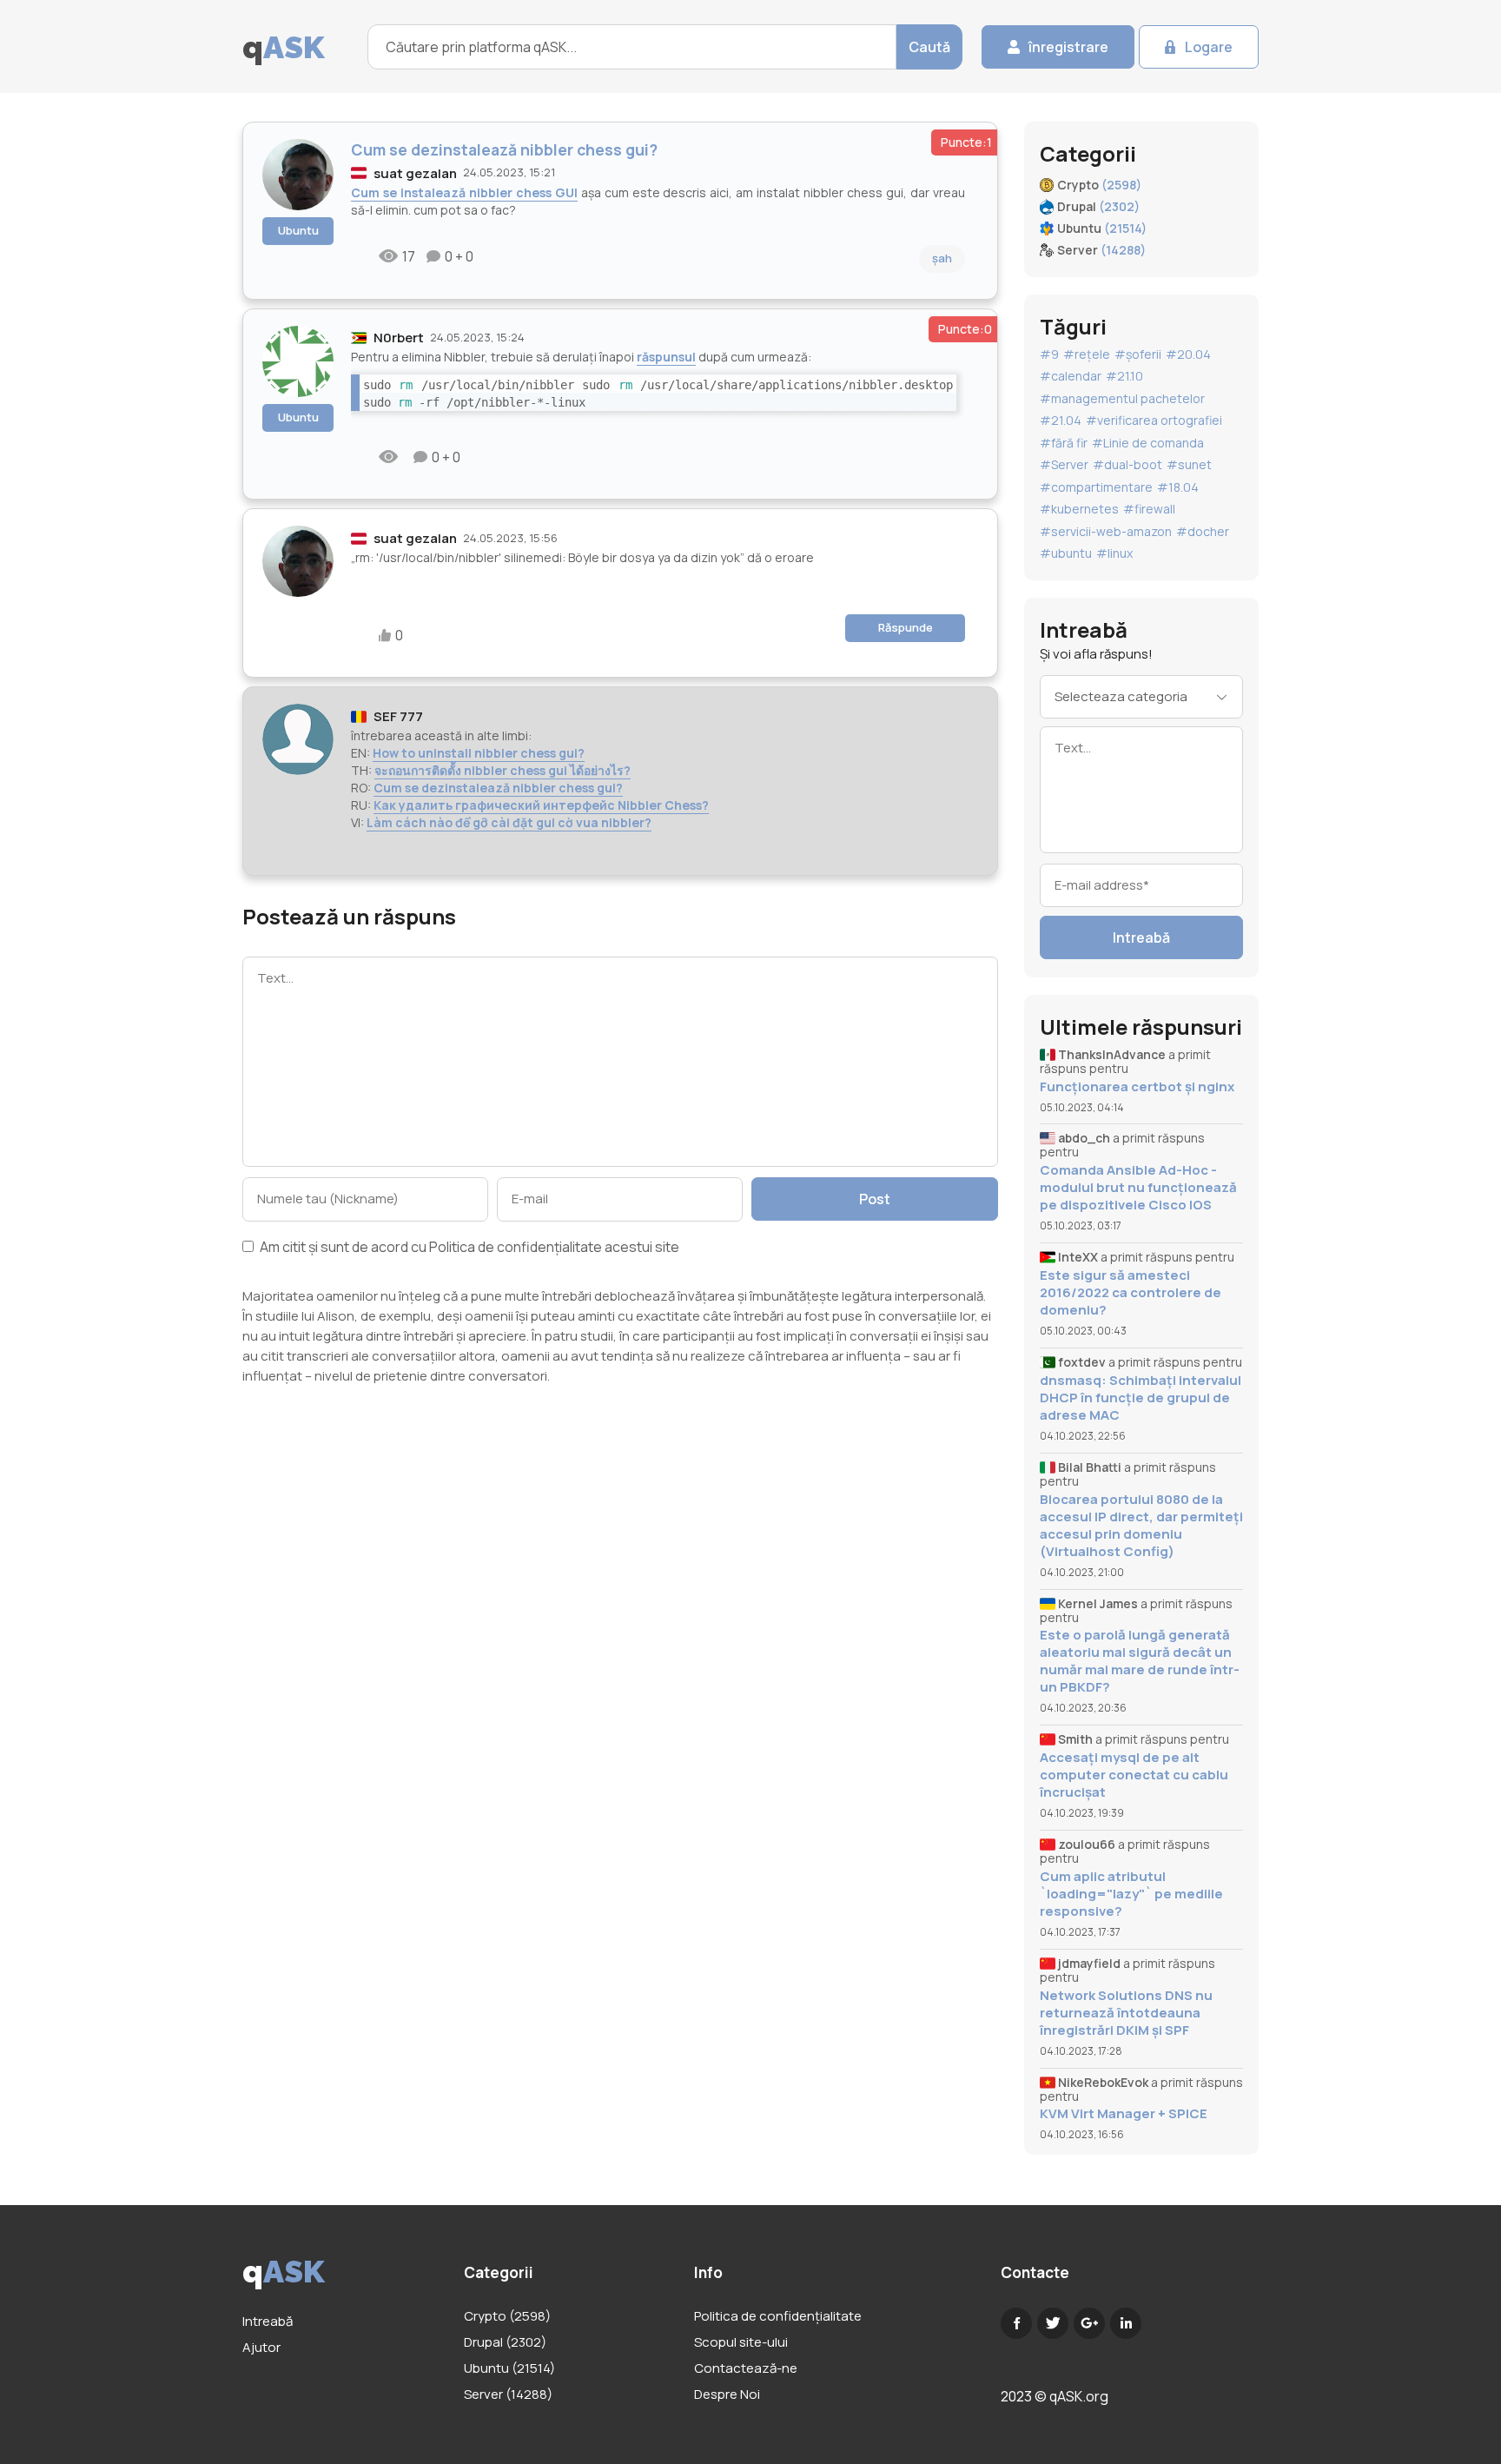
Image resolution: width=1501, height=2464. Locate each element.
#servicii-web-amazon (1106, 531)
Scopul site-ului (741, 2342)
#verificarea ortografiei (1154, 420)
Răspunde (906, 627)
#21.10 (1124, 376)
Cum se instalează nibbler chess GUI (464, 192)
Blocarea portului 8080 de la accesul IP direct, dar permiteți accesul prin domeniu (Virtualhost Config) (1141, 1526)
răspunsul (666, 357)
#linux (1114, 553)
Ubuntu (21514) (509, 2368)
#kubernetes (1079, 509)
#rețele (1087, 354)
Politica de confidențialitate (516, 1247)
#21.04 (1061, 420)
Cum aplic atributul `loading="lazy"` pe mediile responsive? (1131, 1894)
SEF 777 (398, 716)
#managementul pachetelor (1122, 398)
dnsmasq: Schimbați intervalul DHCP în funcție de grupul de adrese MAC (1141, 1398)
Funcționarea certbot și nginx (1137, 1087)
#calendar (1071, 376)
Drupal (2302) (505, 2342)
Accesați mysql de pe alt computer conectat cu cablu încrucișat (1134, 1775)
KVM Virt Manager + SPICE (1124, 2114)
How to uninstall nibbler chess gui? (479, 753)
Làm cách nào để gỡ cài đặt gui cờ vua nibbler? (509, 822)
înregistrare (1068, 47)
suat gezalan (415, 173)
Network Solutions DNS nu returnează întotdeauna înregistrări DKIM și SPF (1126, 2013)
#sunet (1189, 464)
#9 (1049, 354)
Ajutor (261, 2347)
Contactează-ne (746, 2368)
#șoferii (1138, 354)
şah (942, 258)
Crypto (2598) (507, 2316)
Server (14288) (508, 2394)
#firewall (1149, 509)
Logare (1209, 47)
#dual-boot (1127, 464)
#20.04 (1188, 354)
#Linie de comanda (1148, 443)
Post (875, 1199)
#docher (1203, 531)
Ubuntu (298, 230)
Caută (929, 47)
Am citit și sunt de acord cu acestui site (468, 1248)
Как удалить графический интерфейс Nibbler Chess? (541, 805)
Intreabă (1141, 937)
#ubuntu (1066, 553)
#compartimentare (1096, 487)
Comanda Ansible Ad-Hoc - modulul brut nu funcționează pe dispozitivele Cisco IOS (1138, 1188)
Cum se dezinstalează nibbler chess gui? (498, 788)
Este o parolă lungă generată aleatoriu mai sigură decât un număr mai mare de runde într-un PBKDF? (1140, 1661)
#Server (1064, 464)
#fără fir (1064, 443)
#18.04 (1178, 487)
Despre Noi (727, 2394)
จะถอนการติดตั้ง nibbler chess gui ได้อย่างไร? (503, 770)
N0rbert (399, 338)
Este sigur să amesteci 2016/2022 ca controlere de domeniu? (1131, 1293)
